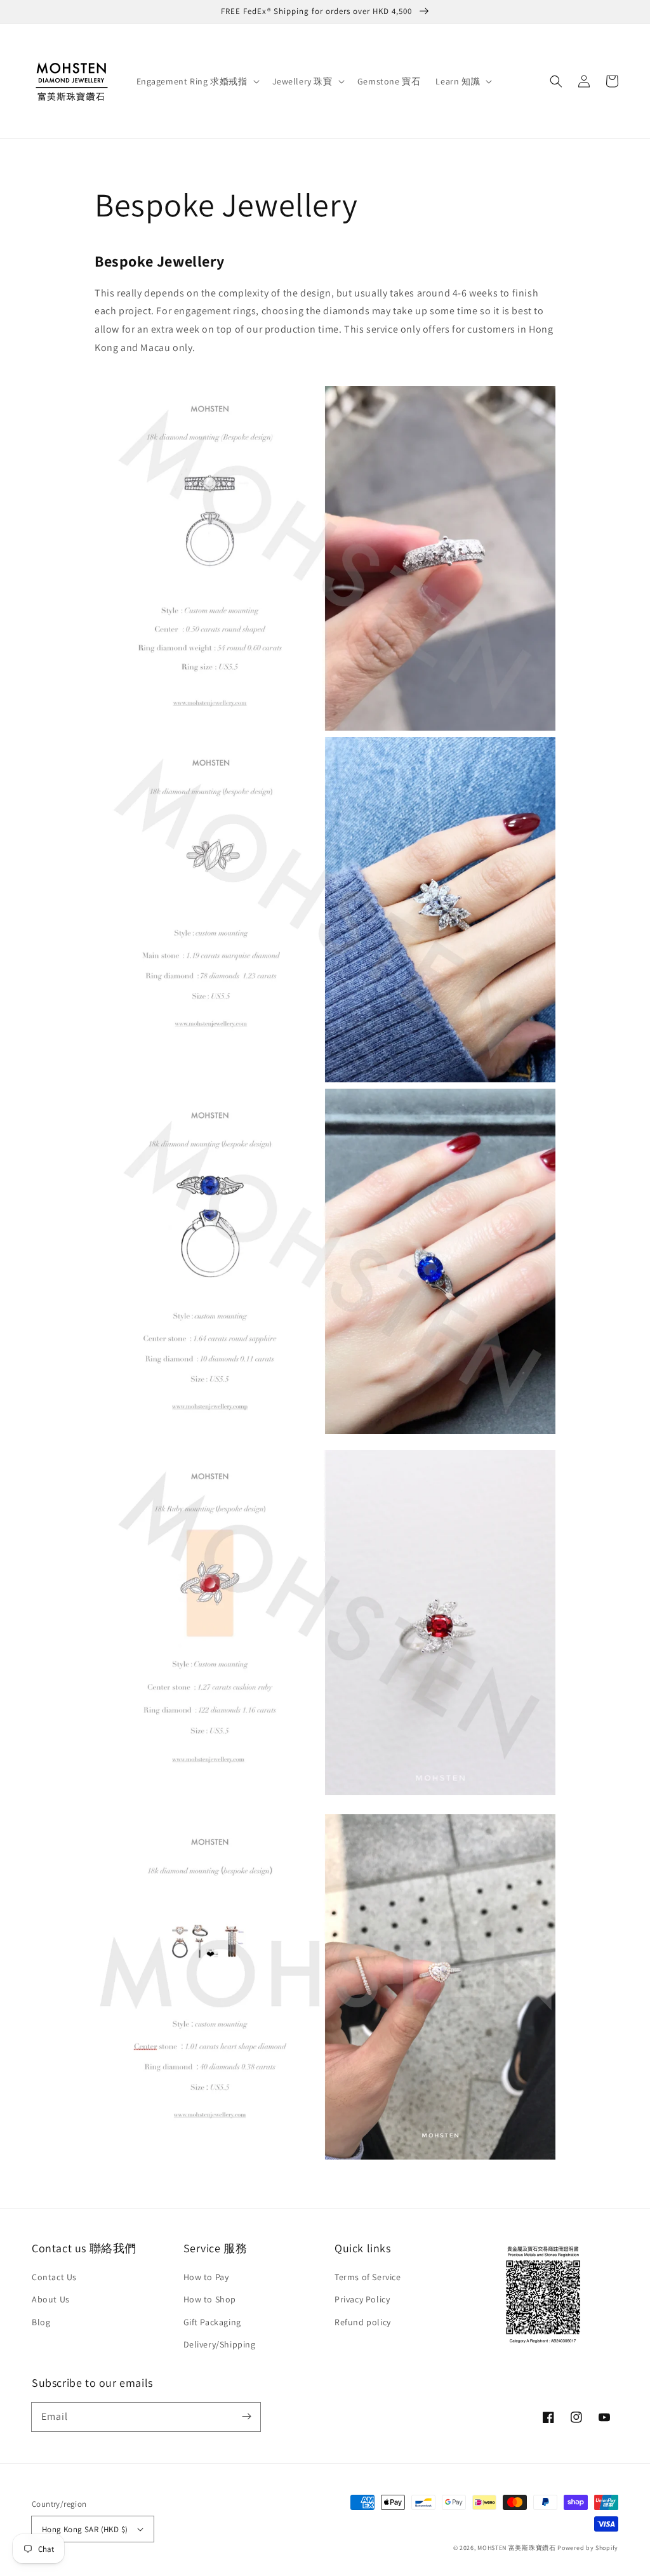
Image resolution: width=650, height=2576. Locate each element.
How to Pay (206, 2277)
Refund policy (363, 2322)
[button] (556, 81)
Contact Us (54, 2277)
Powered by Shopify (588, 2548)
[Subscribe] (246, 2417)
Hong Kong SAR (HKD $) (85, 2529)
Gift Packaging (212, 2322)
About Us (51, 2299)
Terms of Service (368, 2277)
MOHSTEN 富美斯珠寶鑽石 (517, 2548)
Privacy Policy (362, 2299)
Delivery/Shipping (220, 2344)
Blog (41, 2322)
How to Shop (210, 2299)
